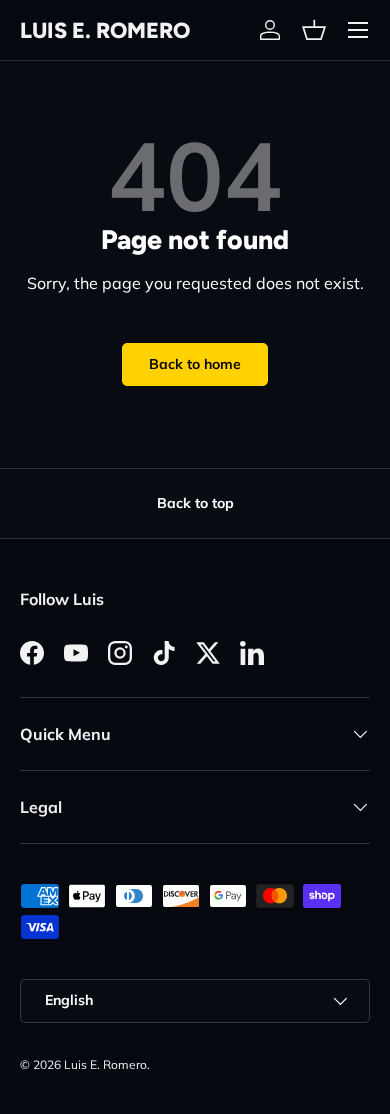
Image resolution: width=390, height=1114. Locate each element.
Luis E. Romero (105, 1064)
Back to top (195, 503)
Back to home (195, 364)
